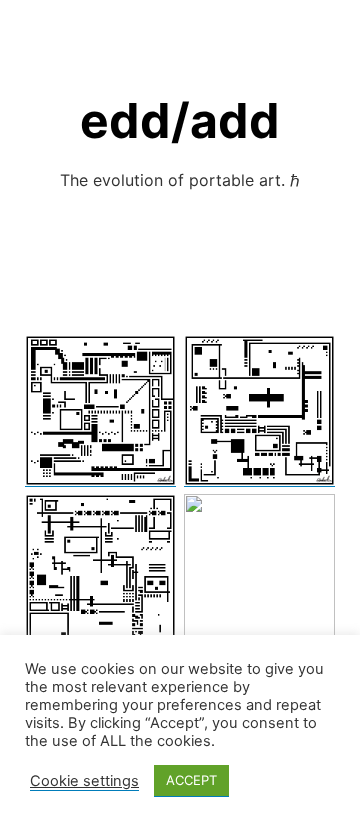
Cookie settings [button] (84, 781)
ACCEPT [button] (191, 780)
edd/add (180, 120)
